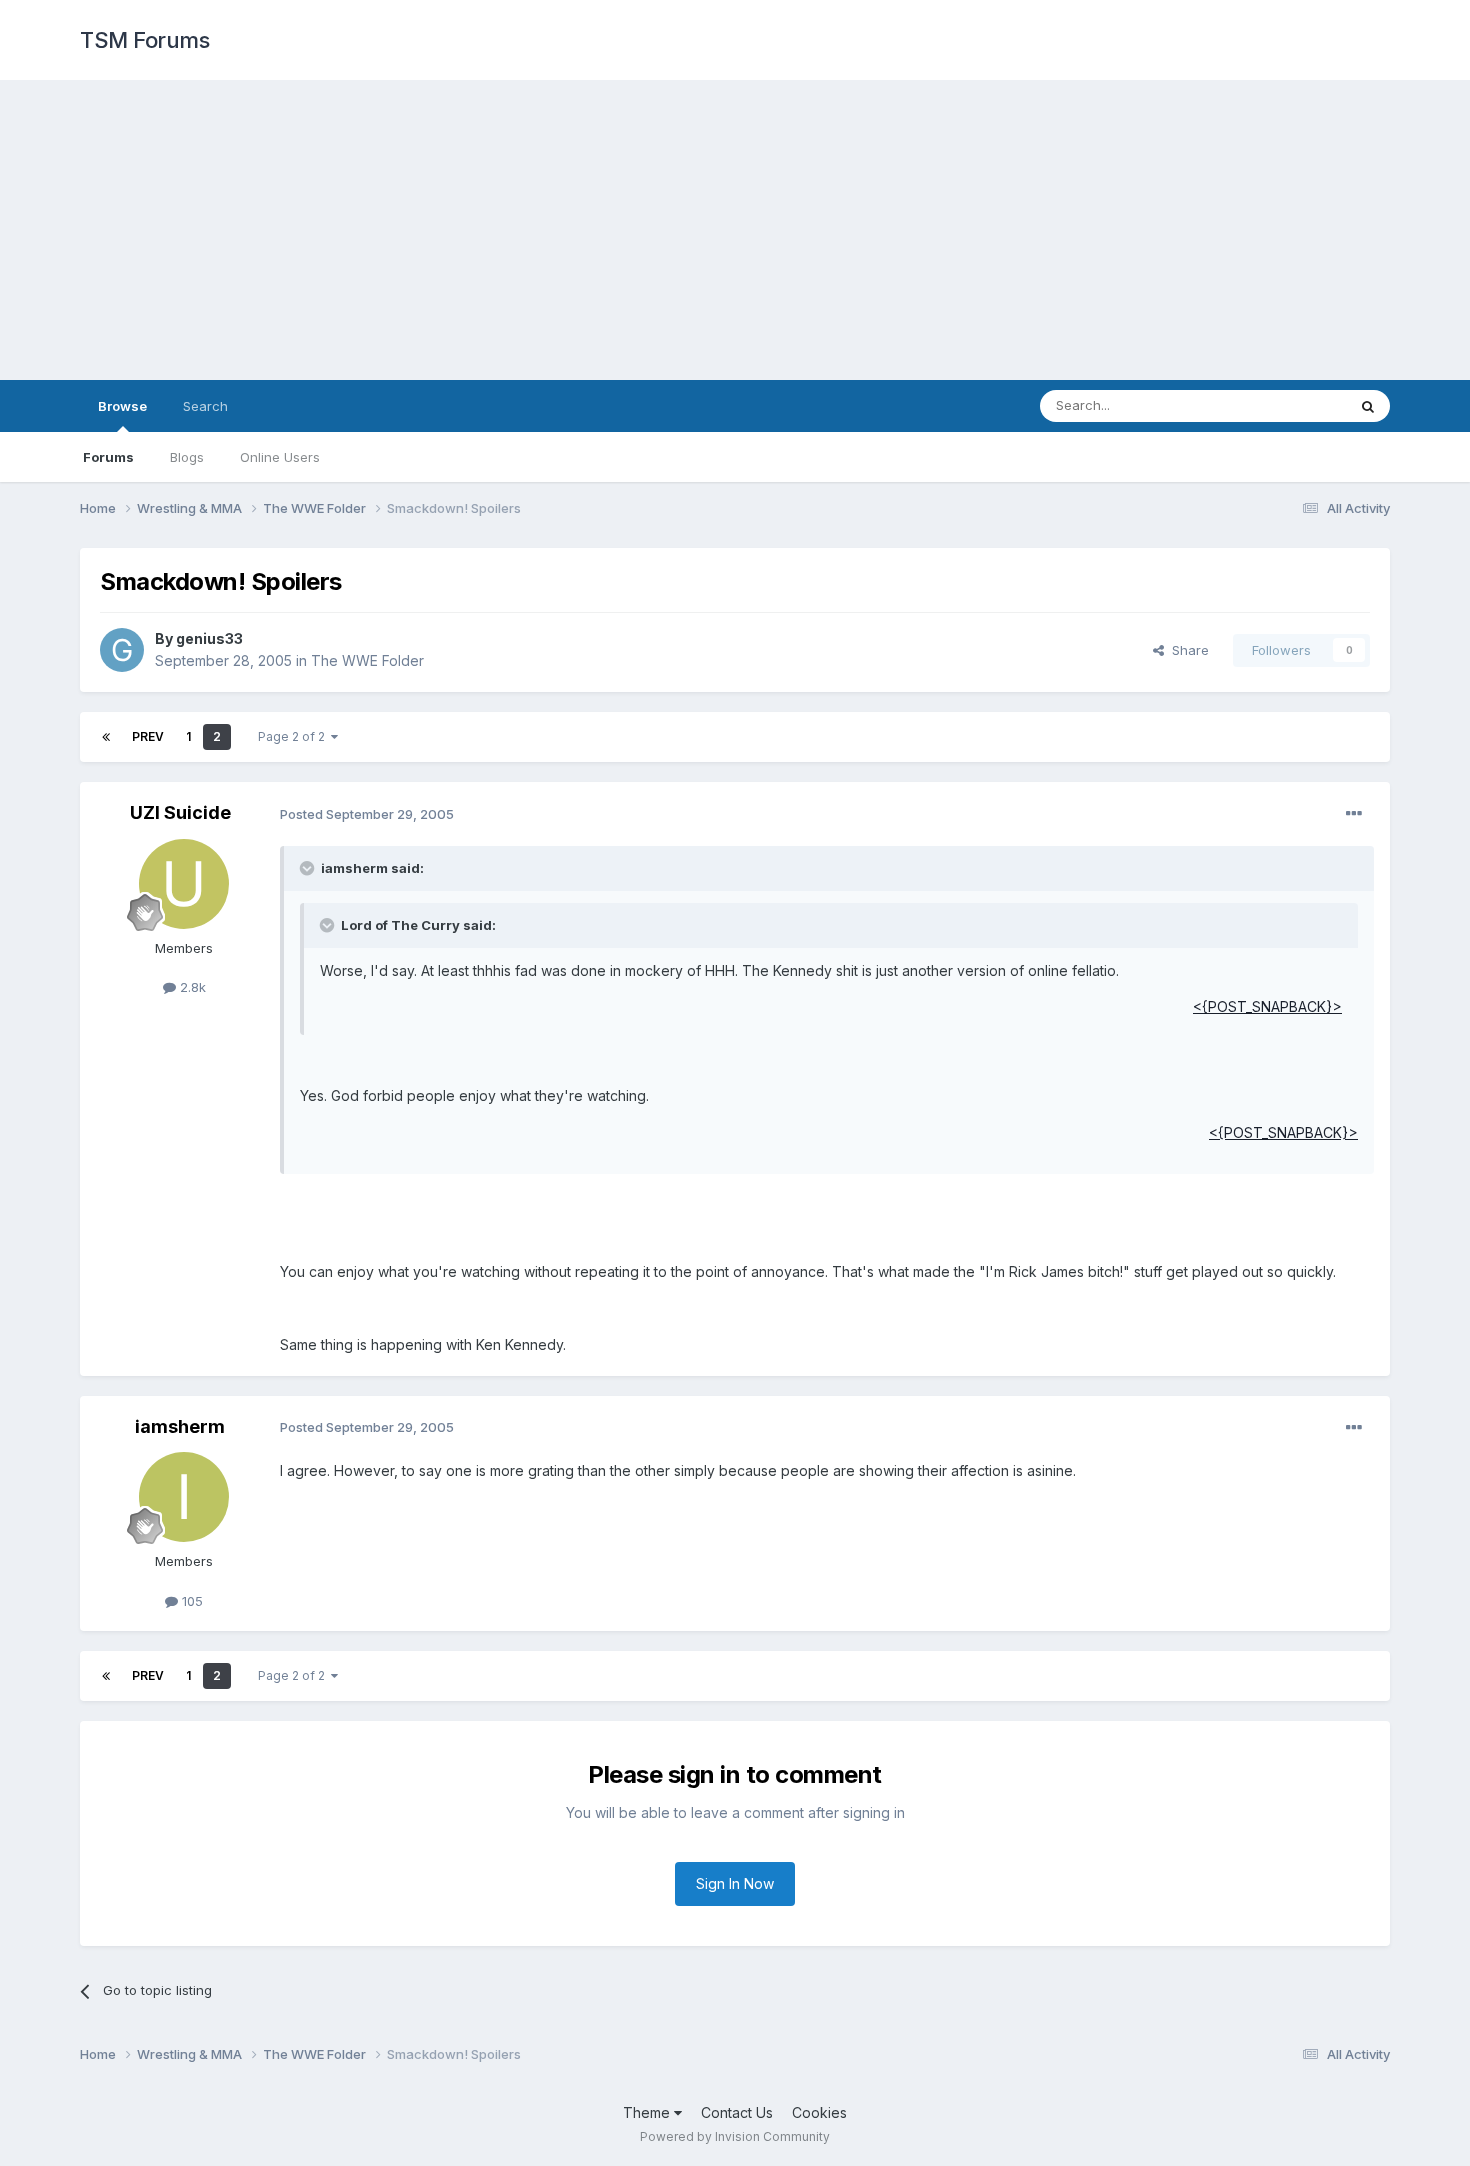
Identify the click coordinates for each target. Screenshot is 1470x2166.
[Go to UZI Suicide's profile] (184, 884)
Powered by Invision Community (735, 2136)
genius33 (209, 638)
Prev (148, 736)
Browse (122, 406)
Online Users (280, 457)
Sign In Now (735, 1883)
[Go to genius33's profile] (122, 650)
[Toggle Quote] (309, 868)
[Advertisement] (735, 230)
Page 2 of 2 (294, 736)
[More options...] (1354, 814)
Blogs (187, 457)
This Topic (1287, 405)
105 (190, 1601)
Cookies (819, 2112)
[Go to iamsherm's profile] (184, 1497)
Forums (108, 457)
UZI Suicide (180, 812)
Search (205, 406)
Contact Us (737, 2112)
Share (1186, 650)
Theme (648, 2112)
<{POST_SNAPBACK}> (1267, 1006)
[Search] (1368, 406)
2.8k (191, 987)
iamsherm (180, 1426)
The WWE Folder (367, 660)
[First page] (106, 737)
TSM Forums (144, 40)
